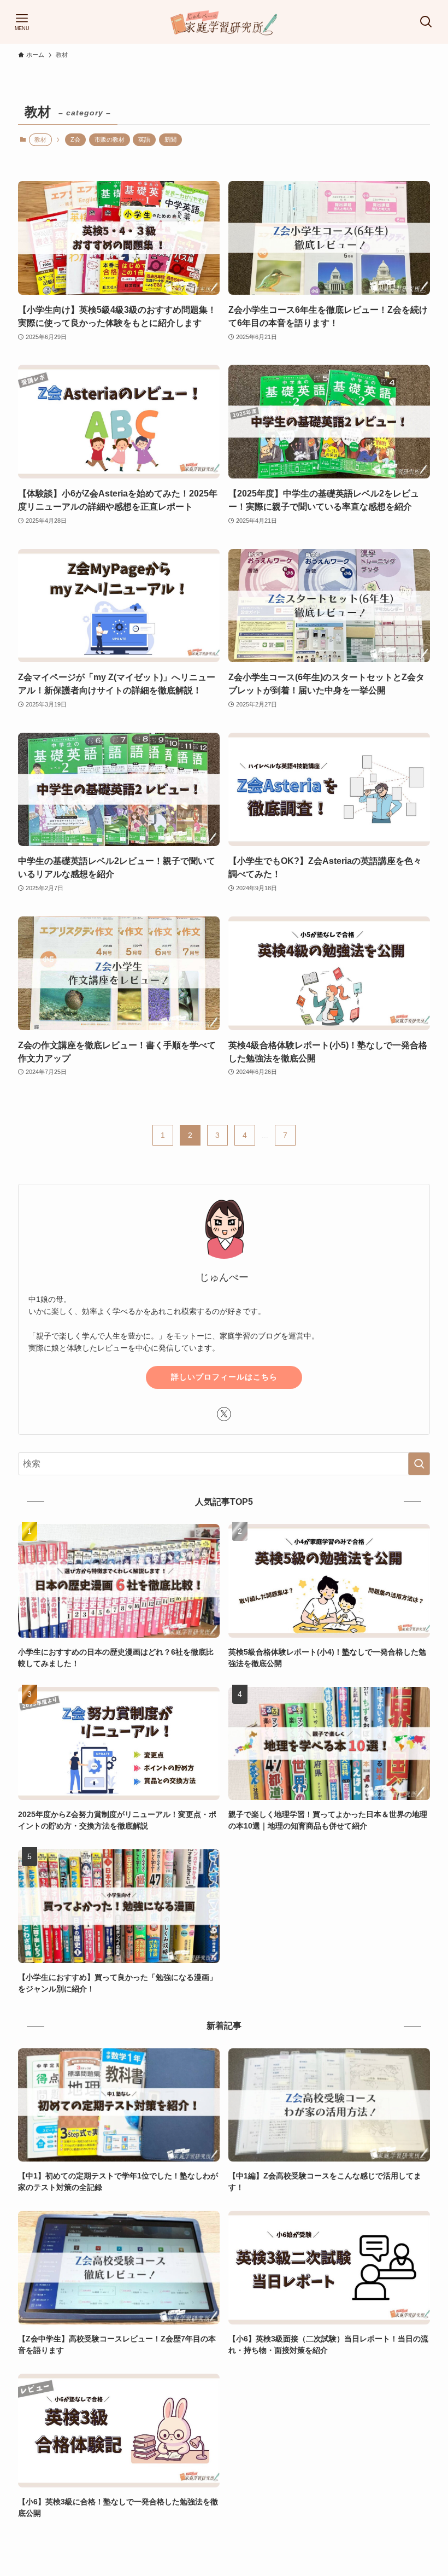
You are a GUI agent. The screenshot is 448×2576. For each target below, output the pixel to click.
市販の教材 (110, 139)
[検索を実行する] (419, 1464)
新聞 (170, 139)
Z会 (75, 139)
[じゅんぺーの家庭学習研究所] (224, 22)
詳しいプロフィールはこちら (224, 1377)
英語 (144, 139)
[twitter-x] (224, 1414)
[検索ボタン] (426, 22)
